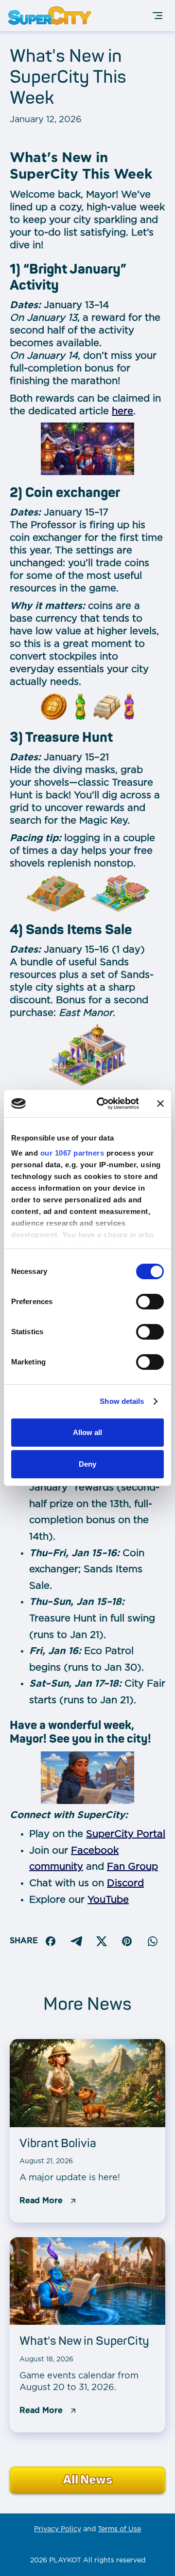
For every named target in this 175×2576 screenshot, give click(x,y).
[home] (52, 16)
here (122, 411)
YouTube (108, 1900)
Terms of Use (119, 2529)
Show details (122, 1401)
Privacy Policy (58, 2529)
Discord (125, 1883)
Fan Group (132, 1867)
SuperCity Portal (126, 1834)
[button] (157, 16)
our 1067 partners (72, 1153)
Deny (87, 1464)
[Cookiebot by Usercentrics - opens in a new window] (103, 1104)
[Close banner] (160, 1104)
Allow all (87, 1432)
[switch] (150, 1302)
